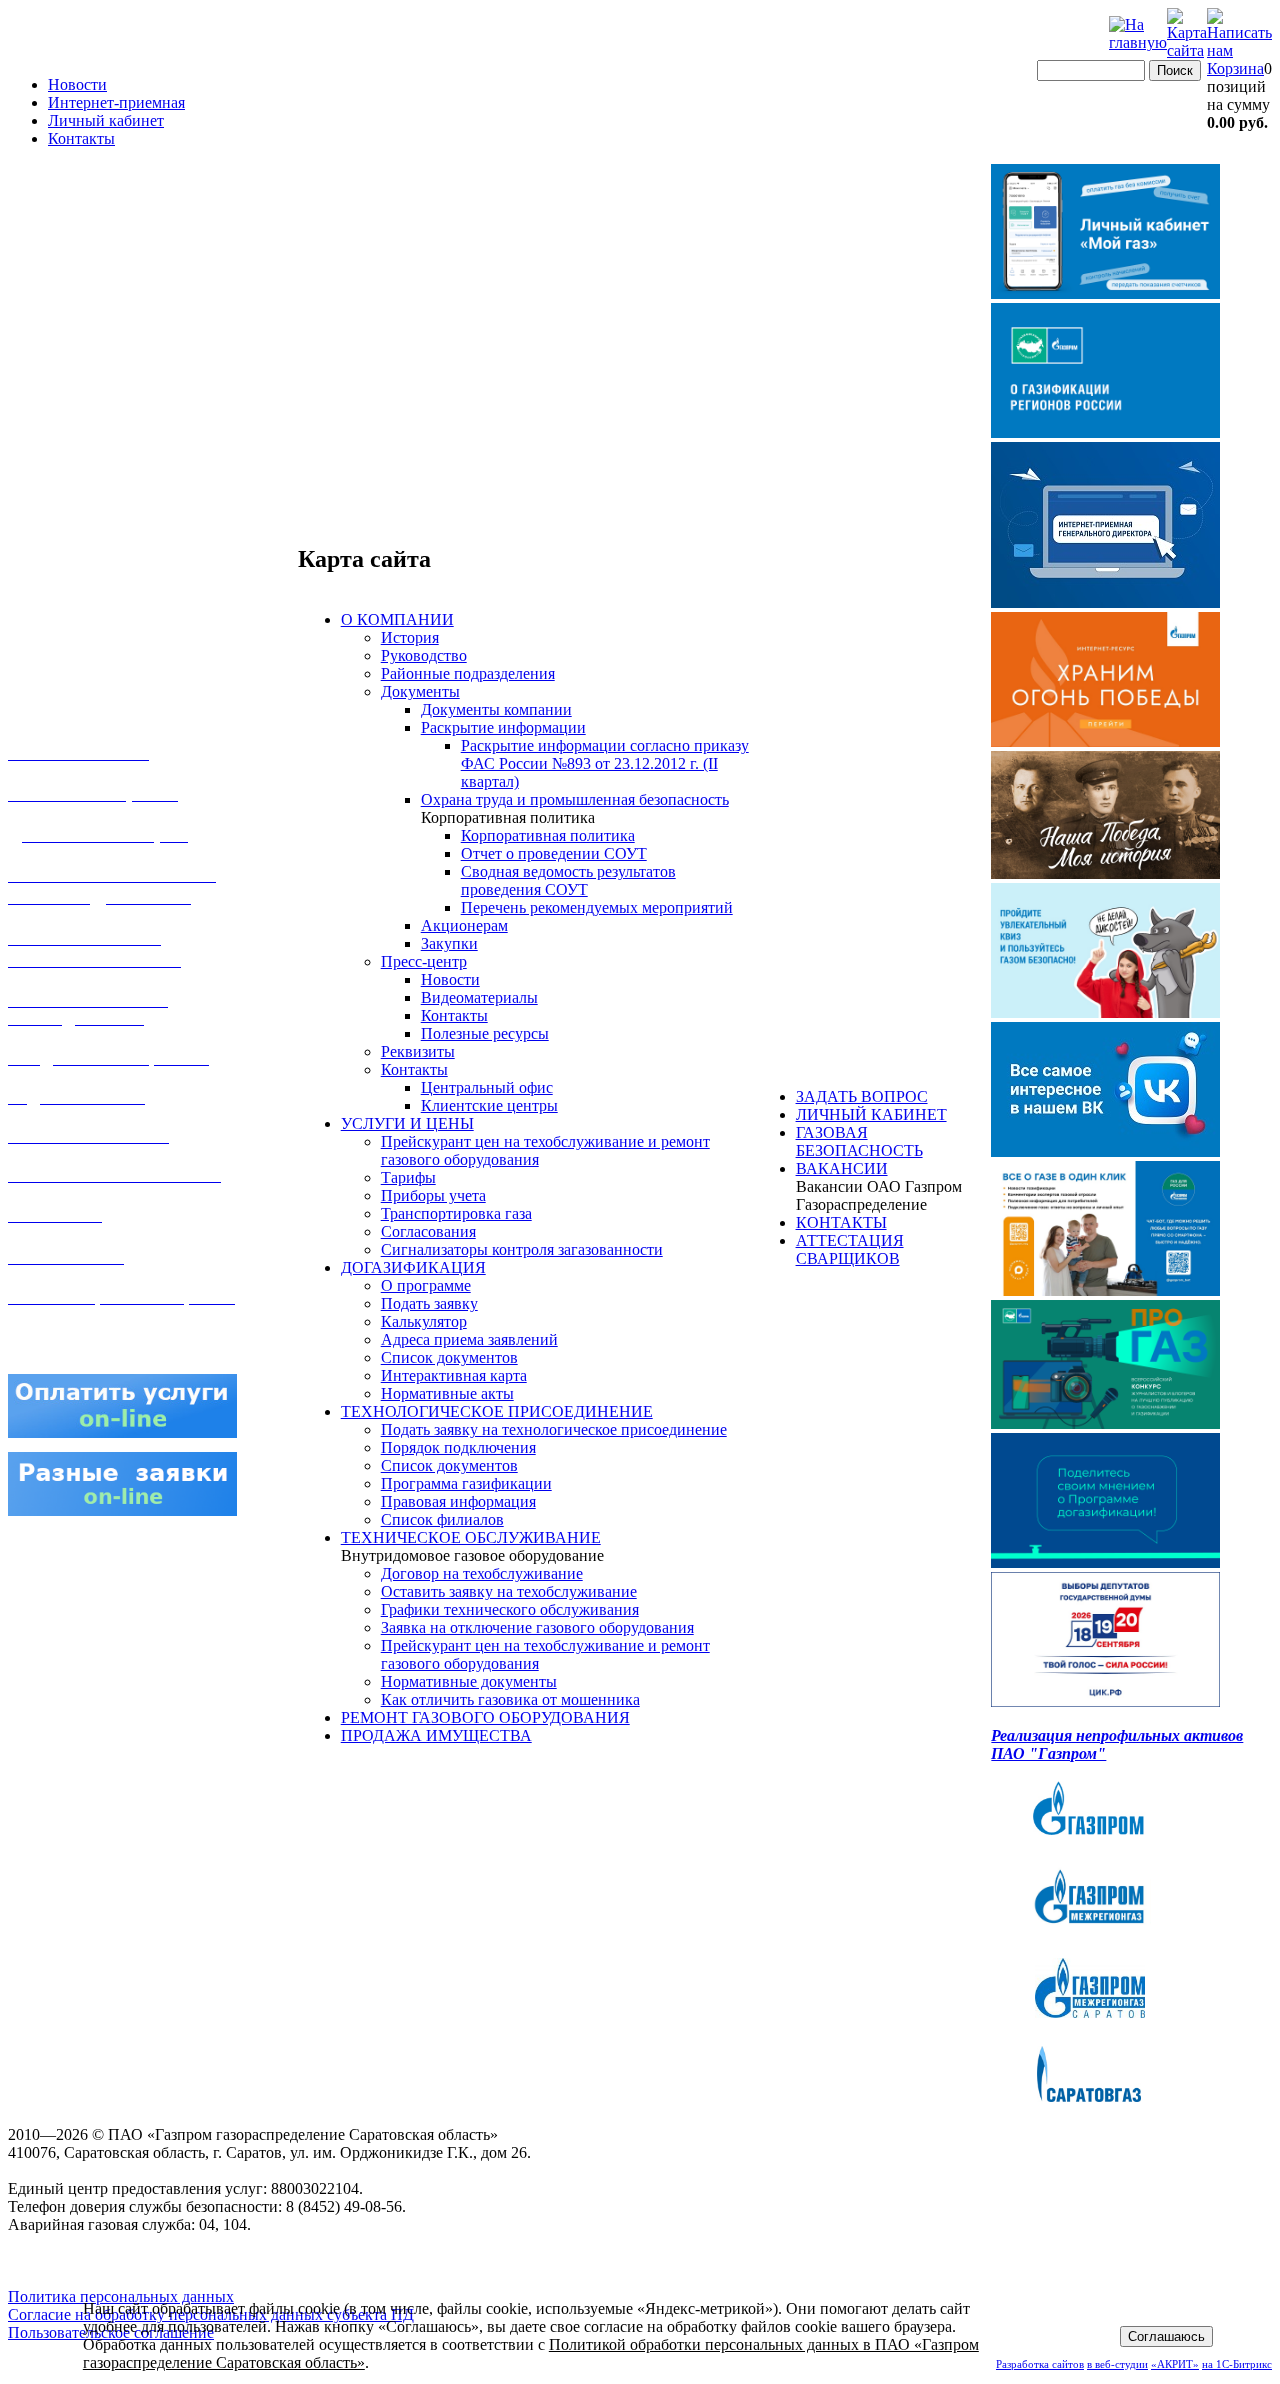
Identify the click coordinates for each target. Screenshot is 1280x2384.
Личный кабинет (106, 120)
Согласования (428, 1231)
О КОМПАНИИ (397, 619)
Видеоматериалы (479, 997)
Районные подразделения (468, 673)
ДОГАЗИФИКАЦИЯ (413, 1267)
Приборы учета (433, 1195)
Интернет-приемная (116, 102)
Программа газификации (466, 1483)
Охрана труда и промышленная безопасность (575, 799)
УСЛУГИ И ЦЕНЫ (407, 1123)
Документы (420, 691)
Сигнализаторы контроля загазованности (522, 1249)
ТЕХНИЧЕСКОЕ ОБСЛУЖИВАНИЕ (471, 1537)
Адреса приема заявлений (469, 1339)
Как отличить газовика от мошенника (510, 1699)
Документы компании (496, 709)
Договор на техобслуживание (482, 1573)
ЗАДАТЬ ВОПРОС (862, 1096)
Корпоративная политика (548, 835)
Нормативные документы (469, 1681)
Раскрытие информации (503, 727)
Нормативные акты (447, 1393)
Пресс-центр (424, 961)
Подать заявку (429, 1303)
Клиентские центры (489, 1105)
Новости (77, 84)
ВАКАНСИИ (842, 1168)
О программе (426, 1285)
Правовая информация (458, 1501)
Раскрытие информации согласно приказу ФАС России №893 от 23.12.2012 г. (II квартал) (605, 763)
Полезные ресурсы (485, 1033)
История (410, 637)
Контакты (81, 138)
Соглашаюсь (1166, 2336)
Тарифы (408, 1177)
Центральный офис (487, 1087)
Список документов (449, 1357)
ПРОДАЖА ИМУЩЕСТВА (436, 1735)
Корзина (1235, 68)
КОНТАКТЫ (841, 1222)
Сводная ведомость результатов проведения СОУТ (568, 880)
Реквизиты (418, 1051)
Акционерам (464, 925)
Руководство (424, 655)
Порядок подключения (458, 1447)
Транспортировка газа (456, 1213)
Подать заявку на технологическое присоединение (554, 1429)
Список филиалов (442, 1519)
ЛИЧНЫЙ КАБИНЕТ (871, 1114)
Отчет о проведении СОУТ (554, 853)
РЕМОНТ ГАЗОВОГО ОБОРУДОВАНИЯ (485, 1717)
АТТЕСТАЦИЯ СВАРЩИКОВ (850, 1249)
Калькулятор (424, 1321)
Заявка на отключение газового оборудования (537, 1627)
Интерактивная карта (454, 1375)
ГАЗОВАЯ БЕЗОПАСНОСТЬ (859, 1141)
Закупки (449, 943)
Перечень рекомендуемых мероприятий (597, 907)
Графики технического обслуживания (510, 1609)
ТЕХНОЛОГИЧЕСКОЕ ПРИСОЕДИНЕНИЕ (497, 1411)
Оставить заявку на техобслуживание (509, 1591)
